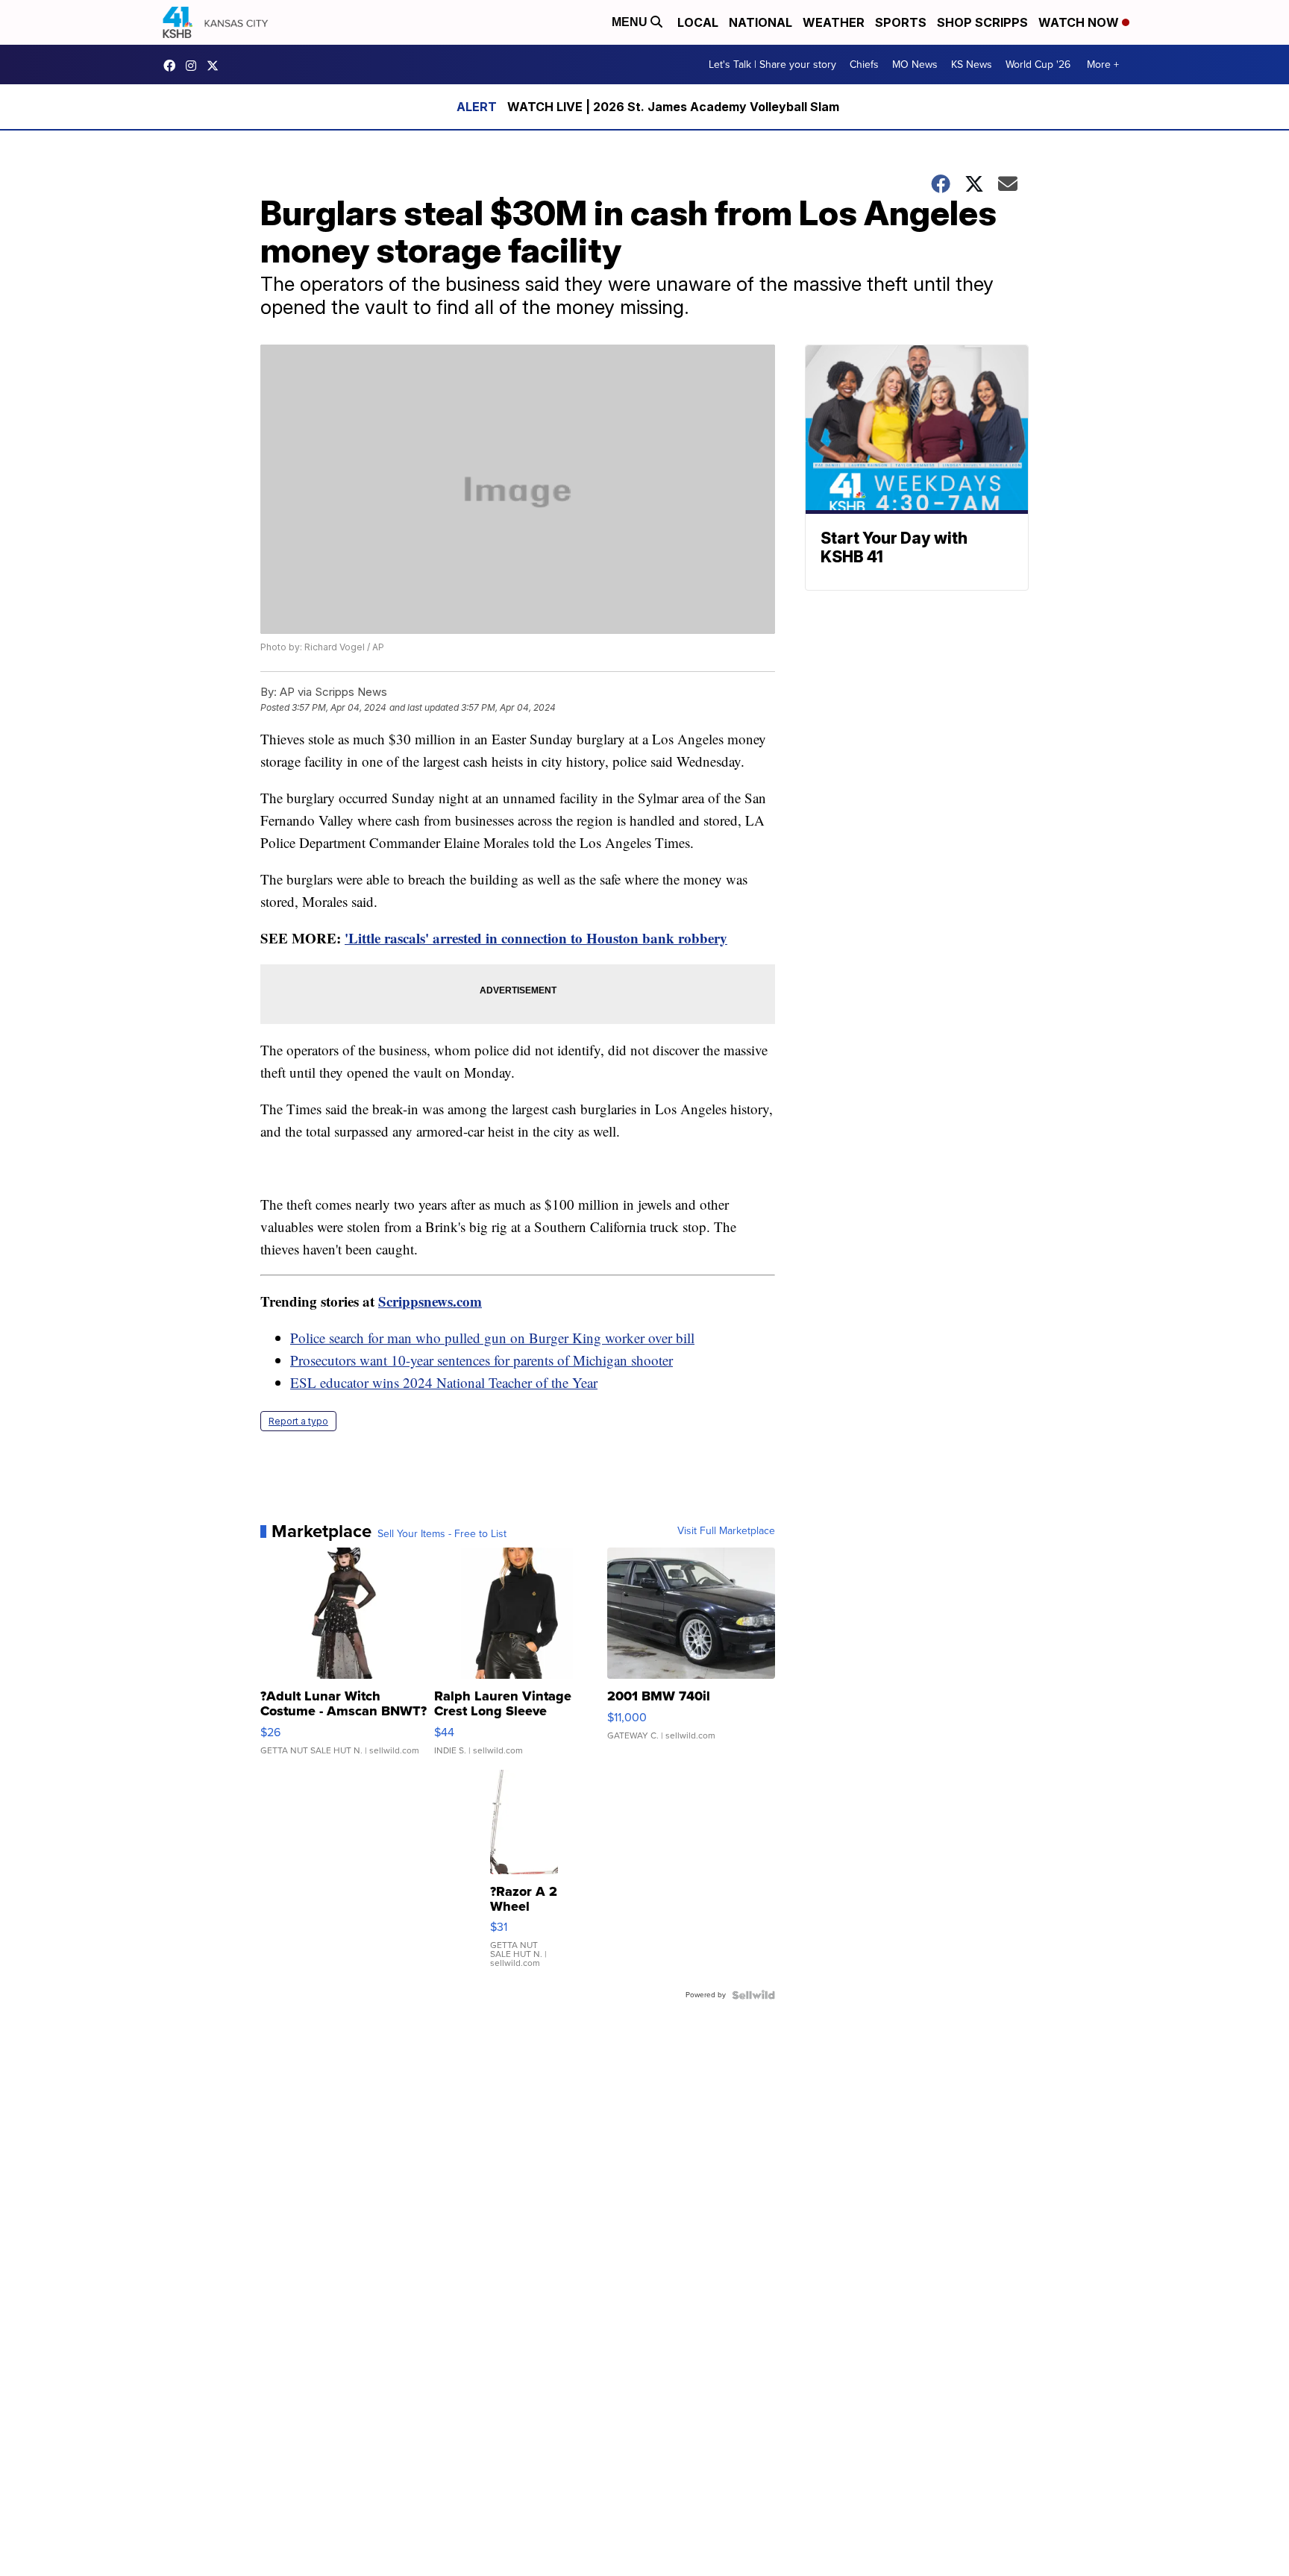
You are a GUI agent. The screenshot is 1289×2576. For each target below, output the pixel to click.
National (760, 22)
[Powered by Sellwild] (753, 1995)
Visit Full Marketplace (726, 1531)
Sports (901, 22)
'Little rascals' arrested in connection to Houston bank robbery (536, 938)
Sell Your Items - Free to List (442, 1534)
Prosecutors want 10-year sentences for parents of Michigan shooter (482, 1360)
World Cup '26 (1038, 65)
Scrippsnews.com (430, 1301)
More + (1103, 65)
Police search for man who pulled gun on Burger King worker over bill (492, 1338)
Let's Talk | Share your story (772, 65)
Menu (631, 22)
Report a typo (298, 1421)
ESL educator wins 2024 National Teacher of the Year (444, 1382)
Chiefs (864, 65)
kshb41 (173, 66)
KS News (972, 65)
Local (698, 22)
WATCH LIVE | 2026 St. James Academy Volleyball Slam (673, 107)
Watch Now (1080, 22)
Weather (834, 22)
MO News (915, 65)
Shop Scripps (982, 22)
